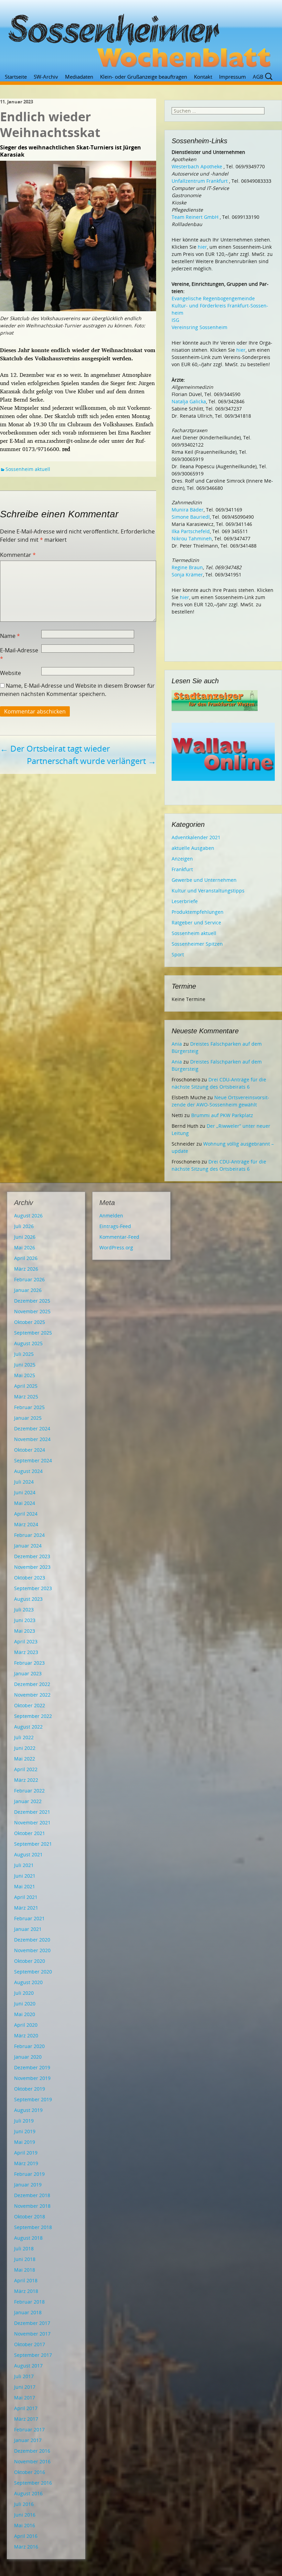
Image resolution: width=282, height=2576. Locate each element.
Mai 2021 (25, 1886)
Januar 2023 (28, 1673)
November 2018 (32, 2206)
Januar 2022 (28, 1801)
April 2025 (26, 1386)
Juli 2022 (24, 1737)
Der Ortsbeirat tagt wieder (55, 748)
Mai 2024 (25, 1503)
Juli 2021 (24, 1865)
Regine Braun (187, 567)
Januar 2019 (28, 2185)
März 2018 (26, 2291)
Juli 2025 (24, 1354)
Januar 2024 (28, 1546)
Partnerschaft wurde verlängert (91, 761)
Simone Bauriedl (191, 517)
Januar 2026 (28, 1290)
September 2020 (33, 1972)
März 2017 (26, 2419)
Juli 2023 (24, 1610)
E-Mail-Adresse (19, 654)
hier (202, 247)
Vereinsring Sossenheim (199, 327)
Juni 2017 (25, 2387)
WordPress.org (116, 1247)
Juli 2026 (24, 1226)
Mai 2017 (25, 2398)
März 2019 (26, 2163)
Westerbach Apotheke (197, 166)
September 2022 (33, 1716)
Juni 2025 (25, 1365)
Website (10, 673)
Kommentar (18, 555)
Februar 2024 (29, 1535)
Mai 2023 (25, 1631)
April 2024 (26, 1514)
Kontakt (203, 77)
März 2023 (26, 1652)
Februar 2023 (29, 1663)
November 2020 (32, 1950)
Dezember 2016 (32, 2451)
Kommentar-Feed (119, 1237)
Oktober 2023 (30, 1578)
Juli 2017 (24, 2376)
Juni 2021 (25, 1876)
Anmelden (111, 1216)
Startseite (16, 77)
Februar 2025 (29, 1407)
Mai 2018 (25, 2270)
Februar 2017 (29, 2429)
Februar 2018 (29, 2302)
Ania (177, 1044)
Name (10, 636)
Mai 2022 (25, 1759)
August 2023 (28, 1599)
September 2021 (33, 1844)
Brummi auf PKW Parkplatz (222, 1115)
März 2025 (26, 1397)
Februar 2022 (29, 1791)
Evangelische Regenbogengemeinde (213, 298)
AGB (258, 77)
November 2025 (32, 1311)
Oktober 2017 (30, 2344)
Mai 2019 (25, 2142)
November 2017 (32, 2334)
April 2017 (26, 2408)
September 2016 (33, 2483)
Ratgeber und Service (196, 923)
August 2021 (28, 1854)
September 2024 (33, 1460)
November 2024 (32, 1439)
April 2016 (26, 2536)
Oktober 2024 (30, 1450)
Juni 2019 (25, 2131)
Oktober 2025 (30, 1322)
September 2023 (33, 1588)
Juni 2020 (25, 2004)
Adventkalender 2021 (196, 837)
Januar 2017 (28, 2440)
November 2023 (32, 1567)
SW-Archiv (46, 77)
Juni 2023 (25, 1620)
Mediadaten (79, 77)
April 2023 (26, 1641)
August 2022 (28, 1727)
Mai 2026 (25, 1247)
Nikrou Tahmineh (192, 538)
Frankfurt (182, 869)
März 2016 (26, 2547)
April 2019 (26, 2153)
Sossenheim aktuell (28, 469)
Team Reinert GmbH (195, 217)
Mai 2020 (25, 2014)
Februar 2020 (29, 2046)
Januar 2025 (28, 1418)
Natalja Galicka (189, 401)
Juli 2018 (24, 2248)
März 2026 (26, 1269)
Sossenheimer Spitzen (197, 944)
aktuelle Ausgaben (193, 848)
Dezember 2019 (32, 2067)
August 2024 (28, 1471)
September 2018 (33, 2227)
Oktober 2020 (30, 1961)
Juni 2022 (25, 1748)
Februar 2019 (29, 2174)
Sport (178, 954)
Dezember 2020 (32, 1940)
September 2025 (33, 1333)
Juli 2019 (24, 2121)
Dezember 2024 (32, 1428)
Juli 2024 (24, 1482)
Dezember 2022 (32, 1684)
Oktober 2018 (30, 2217)
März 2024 (26, 1524)
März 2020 (26, 2035)
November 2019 (32, 2078)
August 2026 (28, 1216)
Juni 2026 (25, 1237)
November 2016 (32, 2461)
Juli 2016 (24, 2504)
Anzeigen (182, 859)
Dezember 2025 (32, 1301)
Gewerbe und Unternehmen (204, 880)
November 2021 (32, 1823)
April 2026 (26, 1258)
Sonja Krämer (187, 575)
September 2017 (33, 2355)
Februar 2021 (29, 1918)
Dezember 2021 (32, 1812)
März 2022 (26, 1780)
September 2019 (33, 2099)
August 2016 (28, 2493)
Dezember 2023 (32, 1556)
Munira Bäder (188, 510)
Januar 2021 (28, 1929)
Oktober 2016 (30, 2472)
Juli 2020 (24, 1993)
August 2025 (28, 1343)
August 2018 (28, 2238)
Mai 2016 (25, 2525)
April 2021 (26, 1897)
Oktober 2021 (30, 1833)
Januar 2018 (28, 2312)
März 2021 (26, 1908)
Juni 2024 (25, 1492)
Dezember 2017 (32, 2323)
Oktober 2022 (30, 1705)
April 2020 (26, 2025)
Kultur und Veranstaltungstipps (208, 891)
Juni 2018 (25, 2259)
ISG (175, 320)
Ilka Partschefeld (191, 531)
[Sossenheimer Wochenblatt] (141, 38)
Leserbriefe (185, 901)
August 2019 (28, 2110)
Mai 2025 (25, 1375)
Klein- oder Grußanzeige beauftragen (144, 77)
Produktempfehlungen (198, 912)
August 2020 (28, 1982)
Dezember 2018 (32, 2195)
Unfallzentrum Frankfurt (200, 181)
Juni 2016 (25, 2515)
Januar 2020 (28, 2057)
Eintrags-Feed (115, 1226)
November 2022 (32, 1695)
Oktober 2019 (30, 2089)
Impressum (232, 77)
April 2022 (26, 1769)
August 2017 (28, 2366)
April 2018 (26, 2280)
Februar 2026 (29, 1279)
